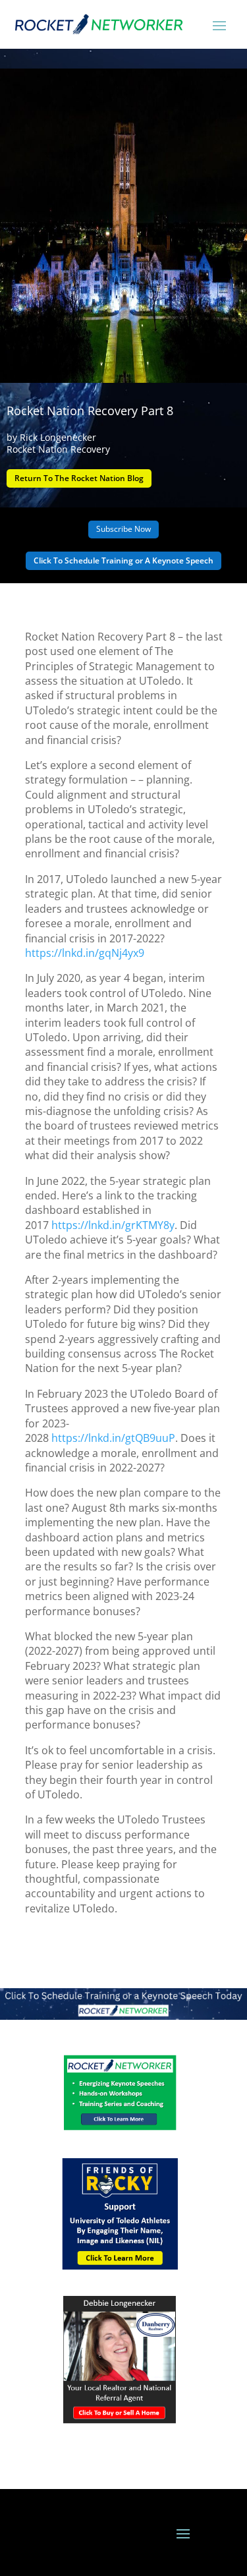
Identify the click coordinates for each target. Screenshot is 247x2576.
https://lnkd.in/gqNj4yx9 (85, 953)
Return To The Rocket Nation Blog (79, 478)
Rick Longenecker (58, 437)
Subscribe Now (123, 529)
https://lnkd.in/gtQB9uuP (113, 1438)
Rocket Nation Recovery (58, 449)
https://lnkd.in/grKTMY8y (113, 1225)
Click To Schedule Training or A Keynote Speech (123, 560)
